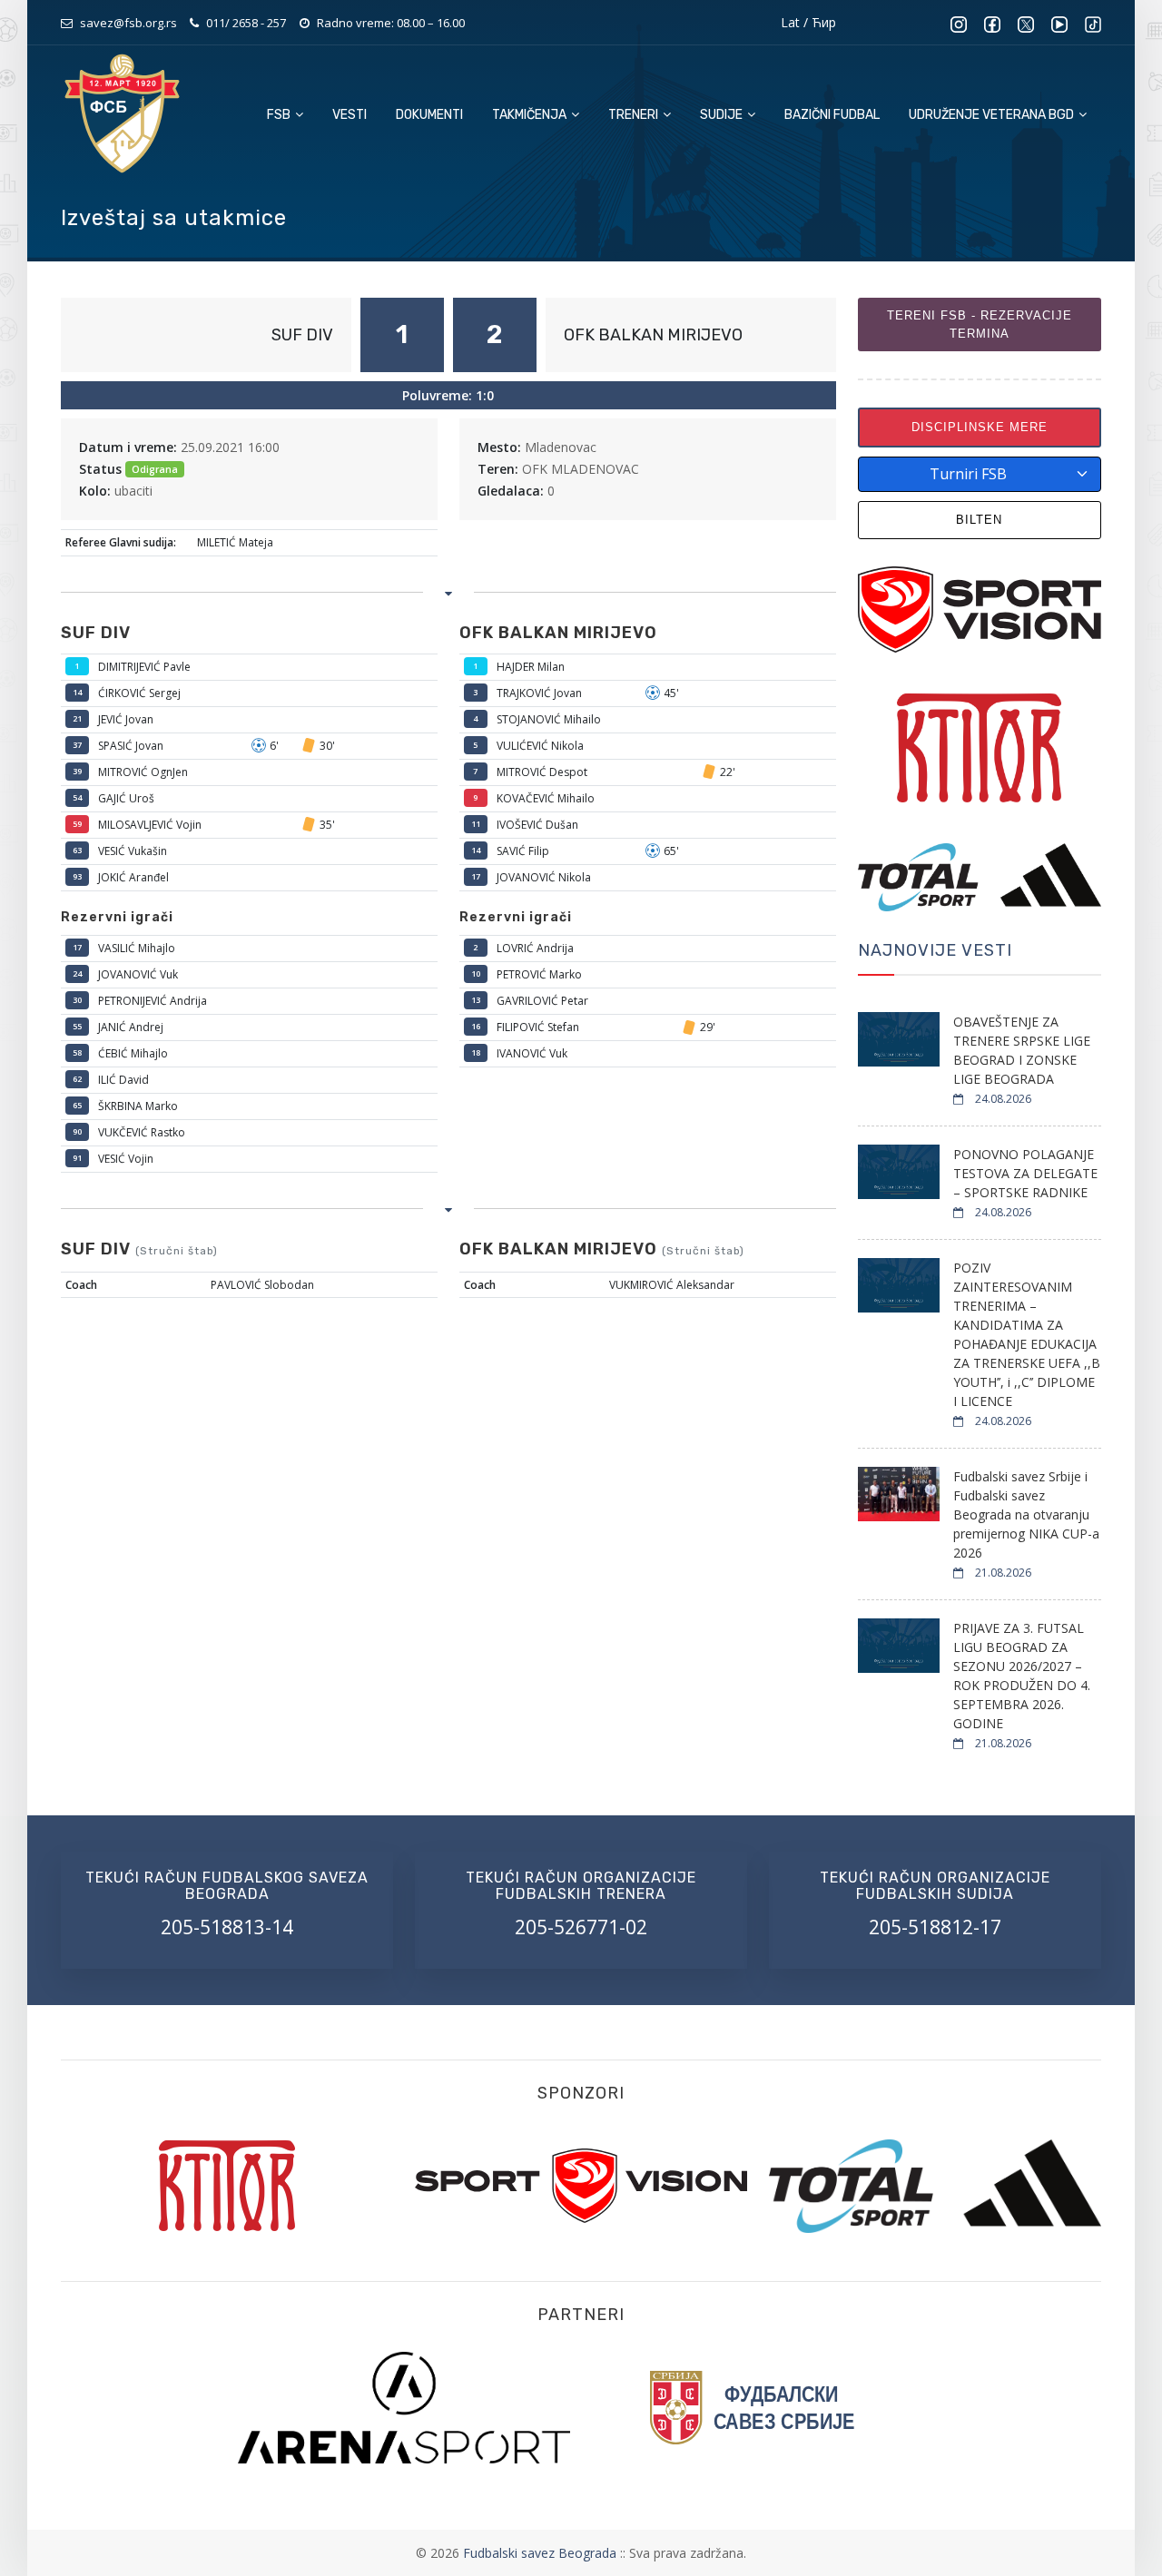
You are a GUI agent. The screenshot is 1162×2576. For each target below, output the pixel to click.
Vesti (350, 115)
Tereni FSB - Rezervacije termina (980, 324)
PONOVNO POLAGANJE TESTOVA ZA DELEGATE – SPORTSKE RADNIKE (1025, 1173)
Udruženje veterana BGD (993, 115)
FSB (280, 115)
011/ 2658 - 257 (246, 23)
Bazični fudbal (832, 115)
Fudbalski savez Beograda (542, 2553)
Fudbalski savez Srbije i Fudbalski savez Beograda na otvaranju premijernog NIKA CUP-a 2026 (1026, 1514)
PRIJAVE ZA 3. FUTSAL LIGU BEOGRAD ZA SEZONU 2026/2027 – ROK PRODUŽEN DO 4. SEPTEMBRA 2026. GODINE (1022, 1676)
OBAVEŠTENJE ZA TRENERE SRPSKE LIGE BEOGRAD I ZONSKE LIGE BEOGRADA (1022, 1050)
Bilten (979, 520)
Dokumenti (429, 115)
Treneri (635, 115)
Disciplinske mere (980, 427)
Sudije (723, 115)
